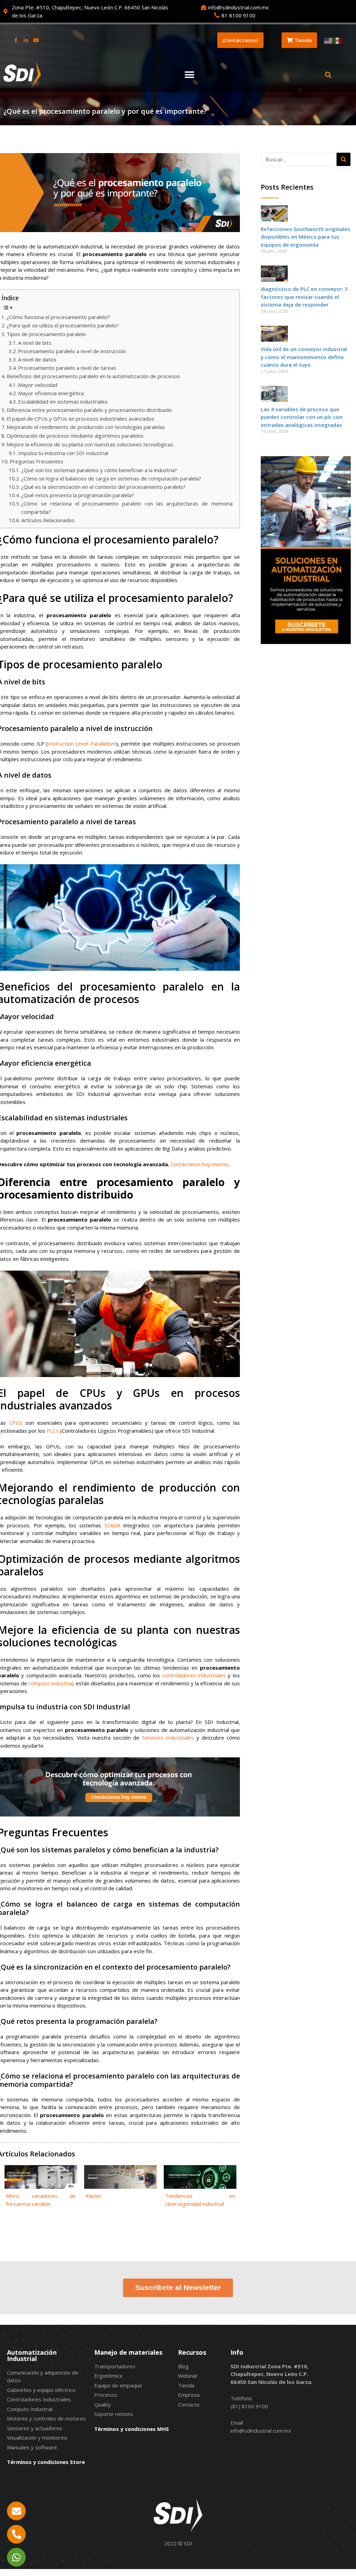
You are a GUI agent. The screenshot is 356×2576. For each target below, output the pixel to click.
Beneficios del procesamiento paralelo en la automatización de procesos (93, 376)
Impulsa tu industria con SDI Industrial (63, 453)
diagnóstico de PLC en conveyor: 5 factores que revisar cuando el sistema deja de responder (304, 297)
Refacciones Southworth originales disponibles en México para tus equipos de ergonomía (306, 237)
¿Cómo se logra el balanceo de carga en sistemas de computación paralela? (111, 478)
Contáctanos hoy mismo (199, 1164)
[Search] (343, 159)
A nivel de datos (37, 359)
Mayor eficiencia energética (51, 393)
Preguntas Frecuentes (37, 461)
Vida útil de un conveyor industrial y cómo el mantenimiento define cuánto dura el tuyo (304, 357)
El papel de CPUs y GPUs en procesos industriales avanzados (80, 419)
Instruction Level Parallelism (82, 744)
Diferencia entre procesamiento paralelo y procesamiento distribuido (89, 410)
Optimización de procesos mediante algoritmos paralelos (75, 436)
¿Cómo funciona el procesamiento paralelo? (58, 317)
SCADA (112, 1525)
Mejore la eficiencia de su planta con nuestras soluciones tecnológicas (90, 444)
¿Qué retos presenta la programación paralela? (78, 495)
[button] (189, 75)
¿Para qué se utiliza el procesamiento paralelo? (63, 325)
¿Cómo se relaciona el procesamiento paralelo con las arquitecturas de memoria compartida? (127, 508)
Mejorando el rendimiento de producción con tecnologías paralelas (86, 427)
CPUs (16, 1423)
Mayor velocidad (38, 385)
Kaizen (94, 2196)
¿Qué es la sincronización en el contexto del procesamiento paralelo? (103, 487)
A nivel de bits (35, 343)
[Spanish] (338, 40)
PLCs (53, 1431)
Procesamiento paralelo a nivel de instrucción (72, 351)
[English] (329, 40)
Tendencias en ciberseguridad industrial (200, 2200)
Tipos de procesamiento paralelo (46, 334)
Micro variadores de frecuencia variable (41, 2200)
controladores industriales (194, 1675)
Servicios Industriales (168, 1738)
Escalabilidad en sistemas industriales (63, 401)
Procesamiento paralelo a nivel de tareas (67, 368)
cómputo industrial (51, 1683)
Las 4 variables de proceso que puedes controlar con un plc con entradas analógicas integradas (302, 417)
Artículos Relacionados (48, 520)
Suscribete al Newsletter (178, 2287)
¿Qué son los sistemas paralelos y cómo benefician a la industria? (99, 470)
